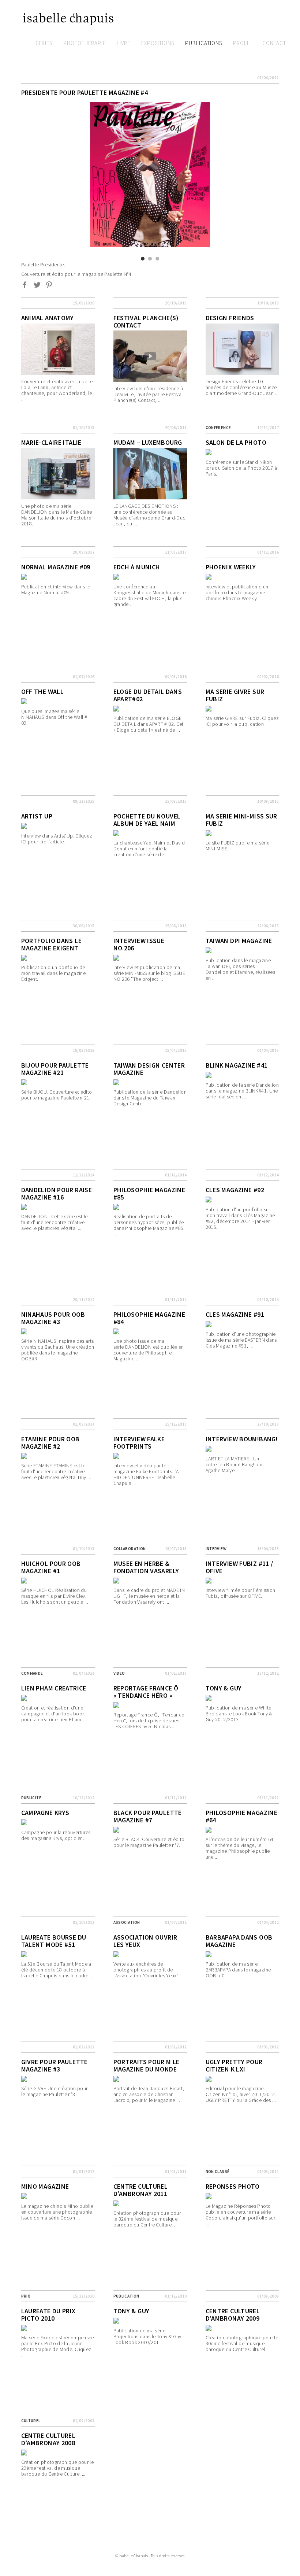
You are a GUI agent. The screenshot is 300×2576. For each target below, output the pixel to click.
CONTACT (274, 43)
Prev (26, 117)
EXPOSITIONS (158, 43)
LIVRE (123, 43)
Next (199, 117)
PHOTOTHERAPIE (85, 43)
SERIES (44, 43)
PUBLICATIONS (204, 43)
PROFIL (242, 43)
